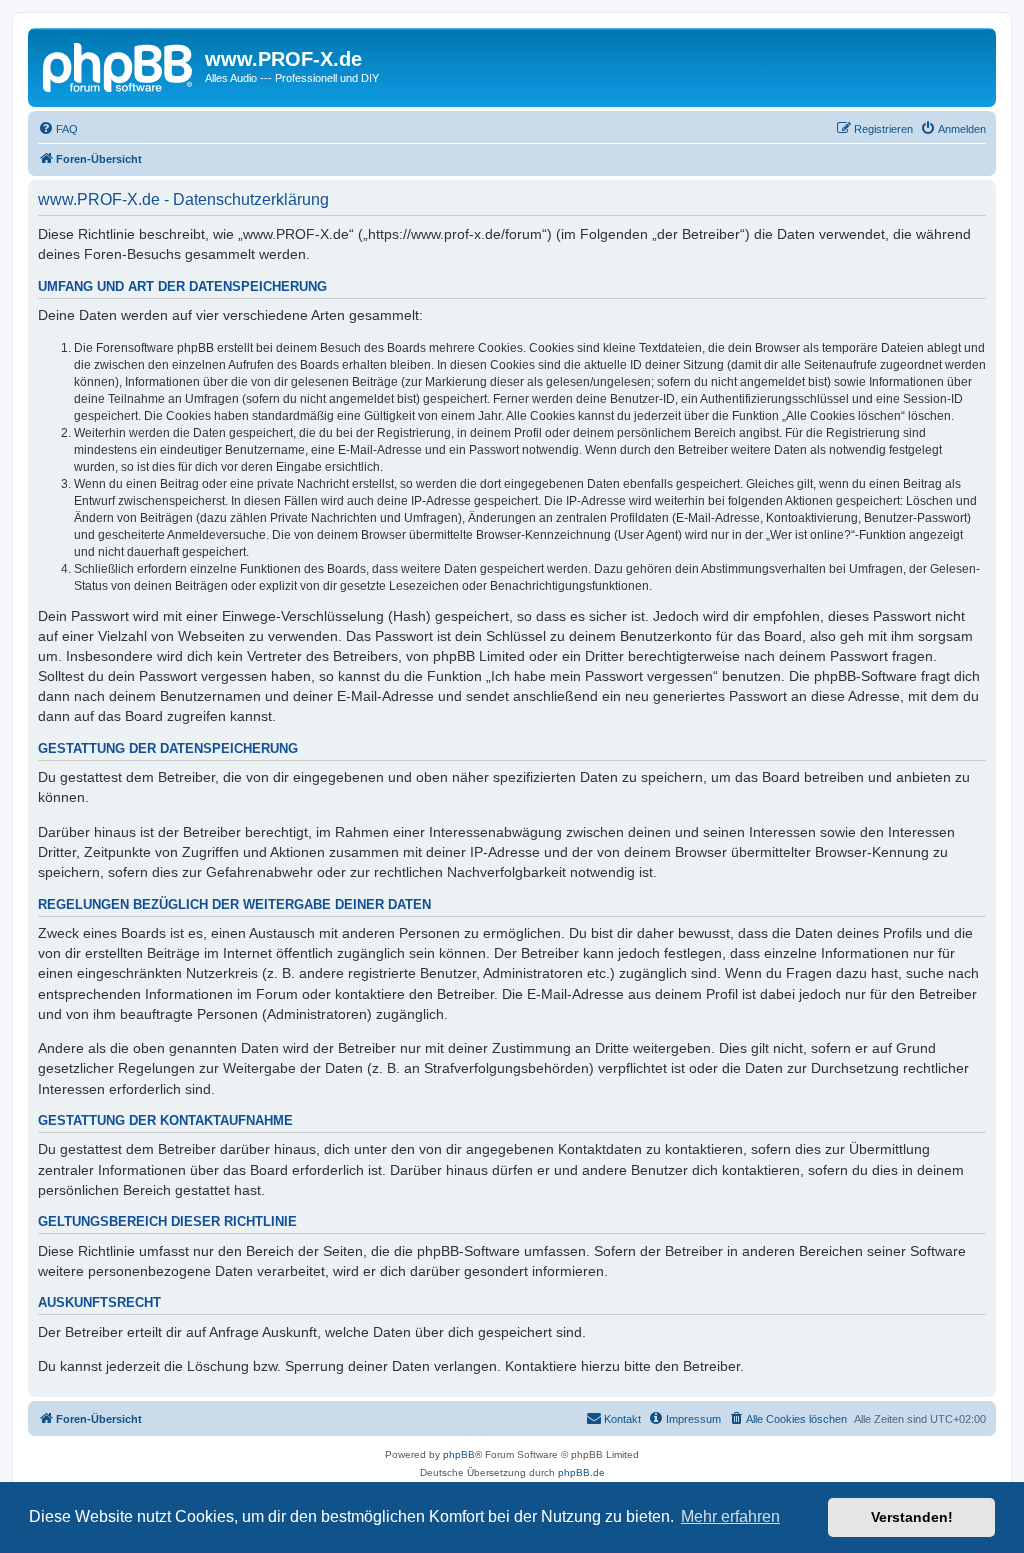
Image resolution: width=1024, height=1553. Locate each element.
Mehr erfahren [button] (730, 1516)
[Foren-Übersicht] (119, 65)
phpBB (459, 1454)
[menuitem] (58, 129)
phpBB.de (581, 1472)
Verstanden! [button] (912, 1517)
